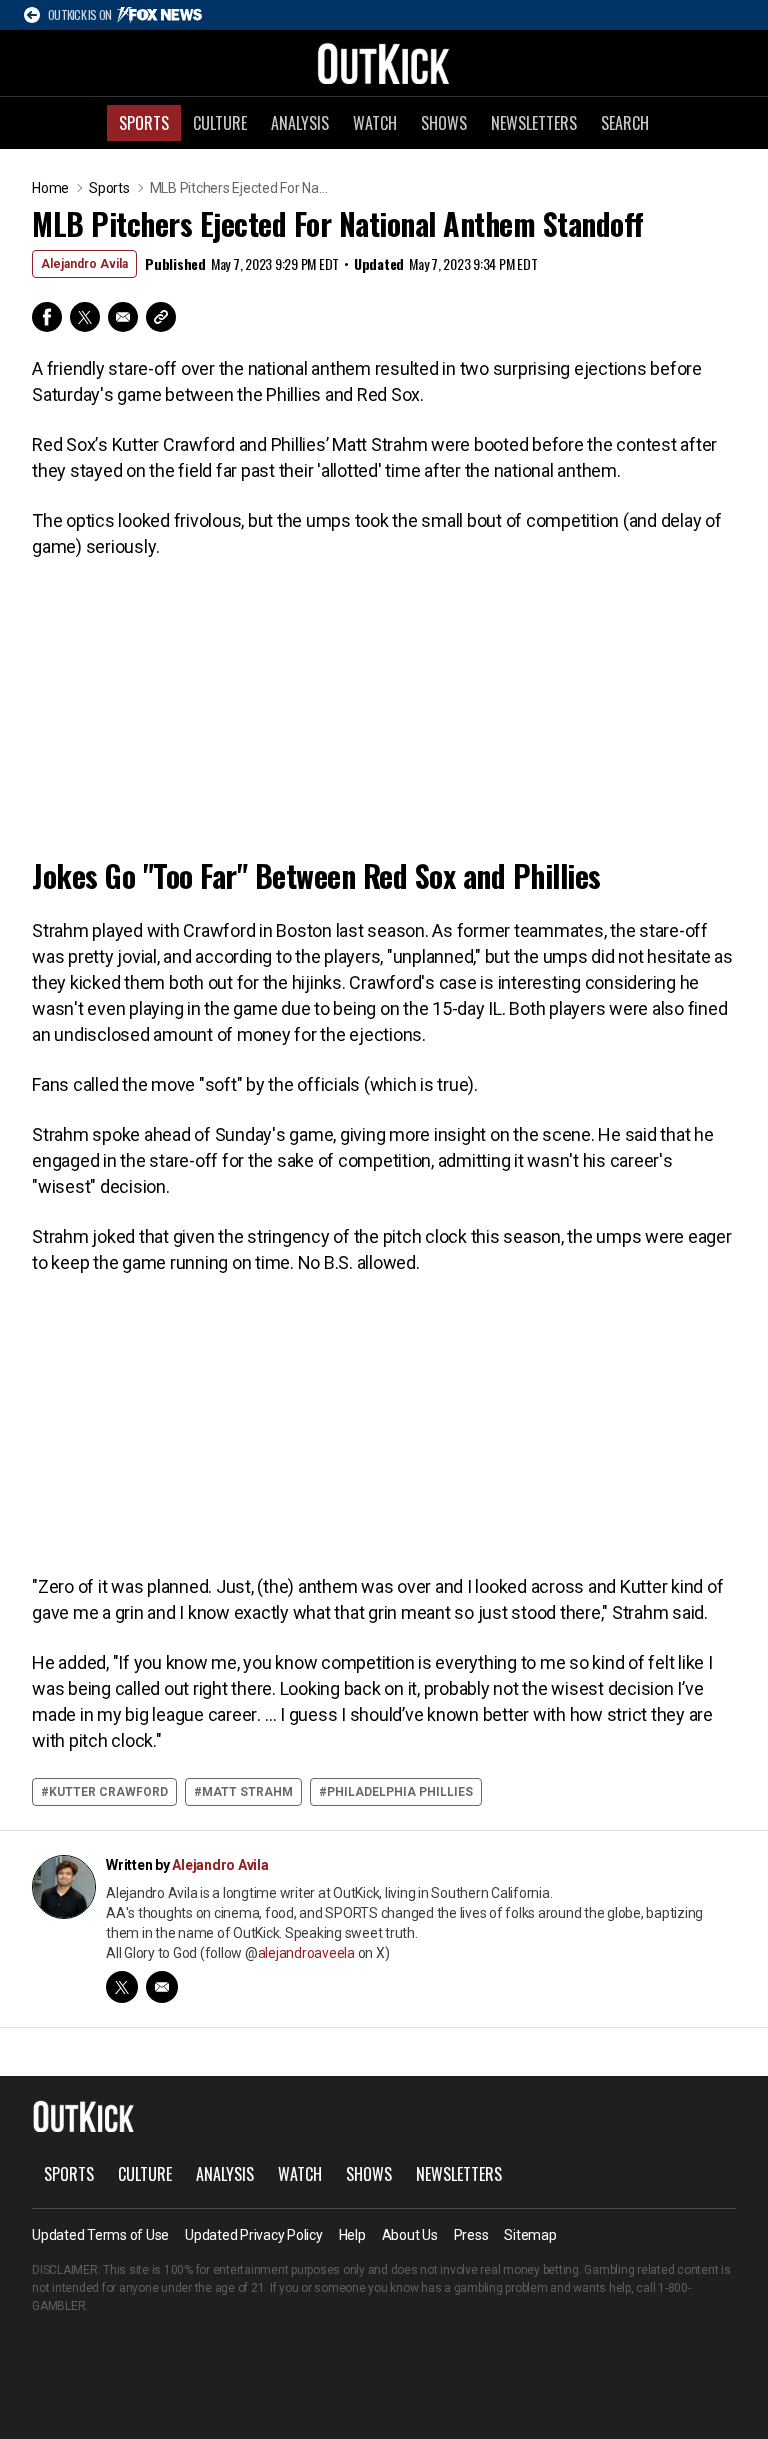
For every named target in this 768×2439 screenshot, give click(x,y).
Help (352, 2235)
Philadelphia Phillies (400, 1792)
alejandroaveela (306, 1953)
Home (50, 188)
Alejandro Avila (84, 264)
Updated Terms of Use (100, 2235)
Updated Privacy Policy (254, 2235)
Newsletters (534, 123)
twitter (122, 1987)
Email (123, 317)
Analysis (300, 123)
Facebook (47, 317)
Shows (444, 123)
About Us (410, 2235)
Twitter (85, 317)
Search (625, 123)
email (162, 1987)
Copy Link (161, 317)
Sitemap (530, 2235)
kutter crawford (108, 1792)
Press (471, 2235)
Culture (220, 123)
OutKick (384, 63)
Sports (144, 123)
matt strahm (247, 1792)
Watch (375, 123)
